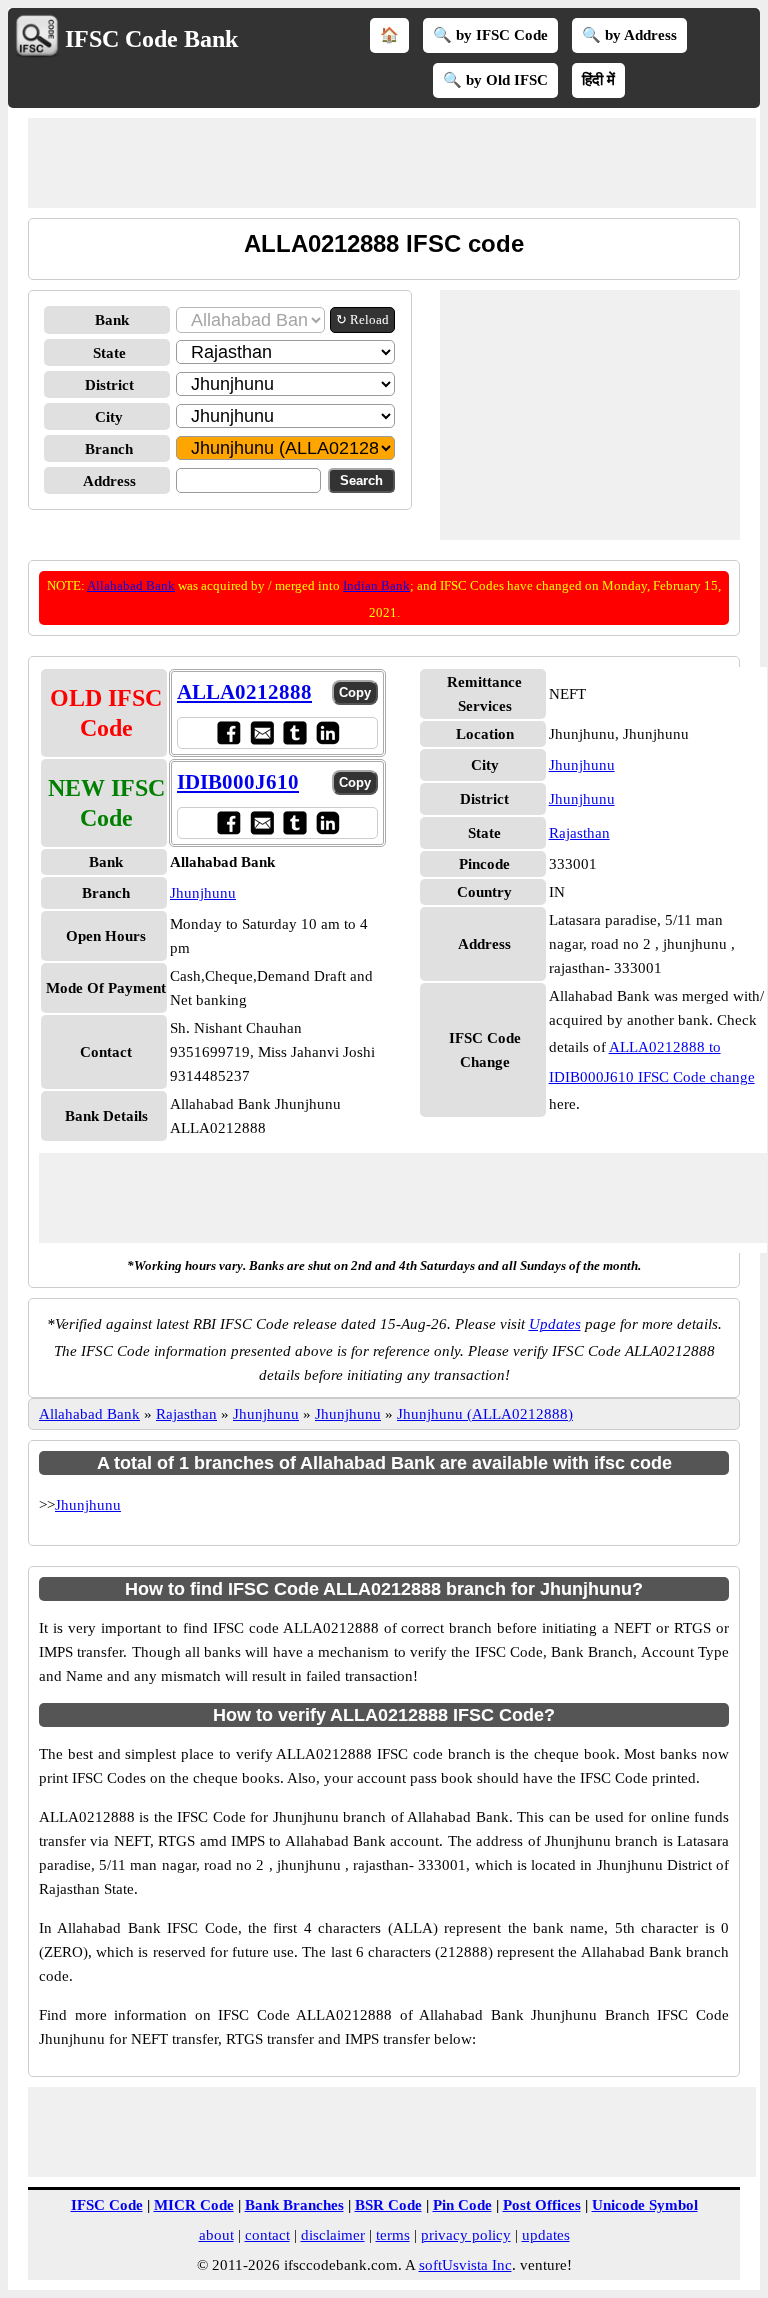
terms (393, 2235)
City (109, 417)
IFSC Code (107, 2205)
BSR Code (388, 2205)
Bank (112, 320)
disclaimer (333, 2235)
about (216, 2235)
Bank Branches (294, 2205)
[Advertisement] (392, 163)
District (109, 385)
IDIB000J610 (238, 782)
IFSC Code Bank (151, 39)
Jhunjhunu (203, 893)
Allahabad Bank (131, 585)
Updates (555, 1324)
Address (109, 481)
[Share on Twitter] (294, 732)
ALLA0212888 (244, 692)
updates (546, 2235)
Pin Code (462, 2205)
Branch (109, 449)
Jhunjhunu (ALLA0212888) (485, 1414)
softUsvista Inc (465, 2265)
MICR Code (194, 2205)
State (109, 353)
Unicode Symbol (645, 2205)
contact (267, 2235)
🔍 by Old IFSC (495, 80)
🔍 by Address (629, 35)
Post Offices (542, 2205)
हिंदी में (598, 80)
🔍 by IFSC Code (490, 35)
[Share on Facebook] (228, 732)
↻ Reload (362, 319)
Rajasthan (579, 833)
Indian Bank (376, 585)
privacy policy (466, 2235)
